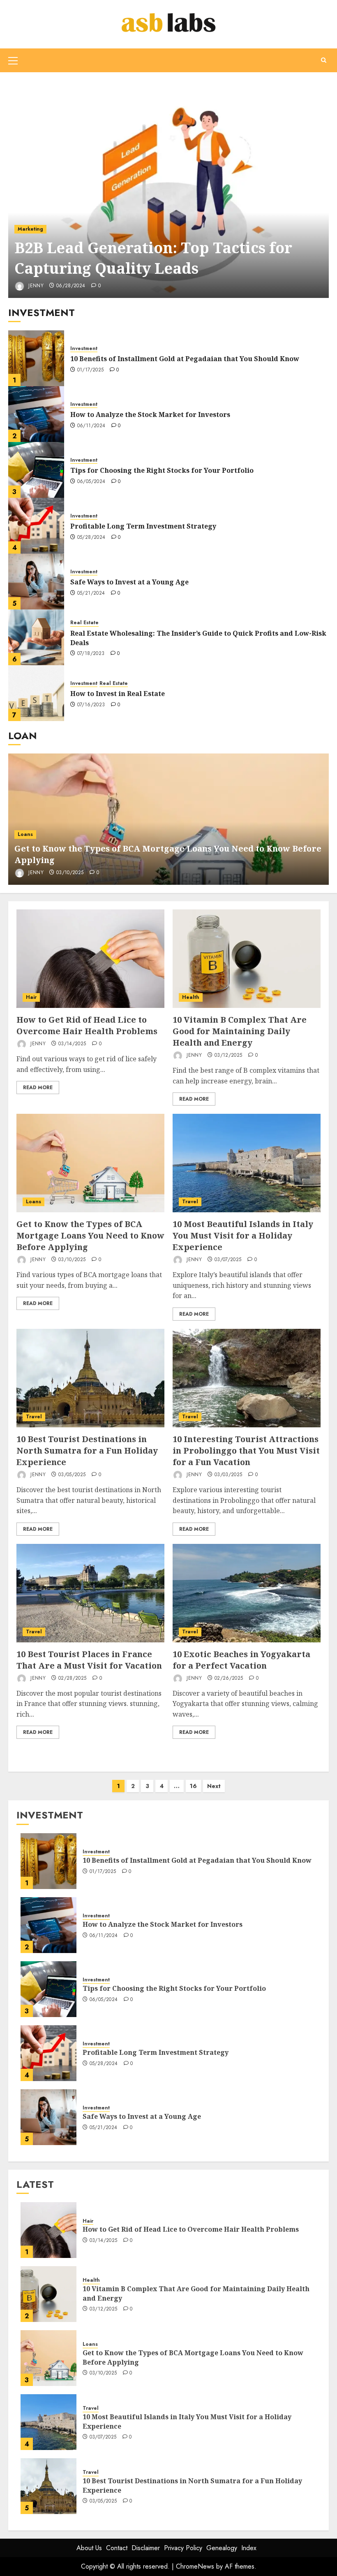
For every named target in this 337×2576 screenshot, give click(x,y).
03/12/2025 (229, 1056)
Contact (117, 2548)
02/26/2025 (229, 1678)
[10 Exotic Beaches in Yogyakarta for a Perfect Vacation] (247, 1593)
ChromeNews (195, 2566)
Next (214, 1786)
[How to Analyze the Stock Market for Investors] (36, 414)
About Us (89, 2548)
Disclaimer (146, 2548)
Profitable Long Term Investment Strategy (143, 526)
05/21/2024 (91, 593)
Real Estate (84, 623)
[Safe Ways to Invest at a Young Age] (36, 582)
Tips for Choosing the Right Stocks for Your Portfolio (162, 470)
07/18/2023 (91, 654)
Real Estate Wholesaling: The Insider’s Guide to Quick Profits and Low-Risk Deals (198, 638)
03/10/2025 (70, 873)
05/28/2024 (91, 538)
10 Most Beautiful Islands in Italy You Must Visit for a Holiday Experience (243, 1235)
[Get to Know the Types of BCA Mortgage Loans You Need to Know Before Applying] (168, 819)
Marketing (30, 229)
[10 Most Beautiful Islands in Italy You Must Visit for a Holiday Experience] (247, 1163)
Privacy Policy (183, 2548)
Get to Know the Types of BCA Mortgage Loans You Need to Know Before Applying (90, 1235)
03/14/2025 (72, 1044)
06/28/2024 (71, 286)
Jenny (35, 286)
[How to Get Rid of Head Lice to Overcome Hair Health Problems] (90, 959)
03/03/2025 (229, 1475)
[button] (13, 60)
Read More (38, 1088)
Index (249, 2548)
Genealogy (222, 2548)
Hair (31, 997)
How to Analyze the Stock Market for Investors (150, 414)
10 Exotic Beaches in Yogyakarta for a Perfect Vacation (241, 1660)
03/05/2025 (72, 1475)
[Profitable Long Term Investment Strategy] (36, 526)
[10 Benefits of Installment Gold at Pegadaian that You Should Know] (36, 358)
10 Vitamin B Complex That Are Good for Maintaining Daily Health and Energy (240, 1031)
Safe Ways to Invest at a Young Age (129, 582)
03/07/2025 (228, 1260)
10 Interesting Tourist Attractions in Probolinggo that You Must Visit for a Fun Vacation (246, 1451)
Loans (25, 834)
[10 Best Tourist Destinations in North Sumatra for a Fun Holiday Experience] (90, 1378)
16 (193, 1786)
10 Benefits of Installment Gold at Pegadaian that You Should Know (185, 359)
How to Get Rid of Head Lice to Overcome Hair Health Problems (87, 1025)
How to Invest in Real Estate (118, 694)
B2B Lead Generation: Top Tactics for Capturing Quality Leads (153, 258)
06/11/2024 (91, 426)
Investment (84, 349)
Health (191, 997)
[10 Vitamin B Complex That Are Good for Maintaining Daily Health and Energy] (247, 959)
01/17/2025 (91, 370)
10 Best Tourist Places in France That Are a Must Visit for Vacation (89, 1660)
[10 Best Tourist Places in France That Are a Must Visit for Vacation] (90, 1593)
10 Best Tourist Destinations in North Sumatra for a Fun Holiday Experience (87, 1451)
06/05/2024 (91, 482)
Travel (190, 1202)
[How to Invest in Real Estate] (36, 693)
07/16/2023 (91, 705)
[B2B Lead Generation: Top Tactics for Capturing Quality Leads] (168, 189)
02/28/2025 (73, 1678)
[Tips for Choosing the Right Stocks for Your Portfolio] (36, 470)
